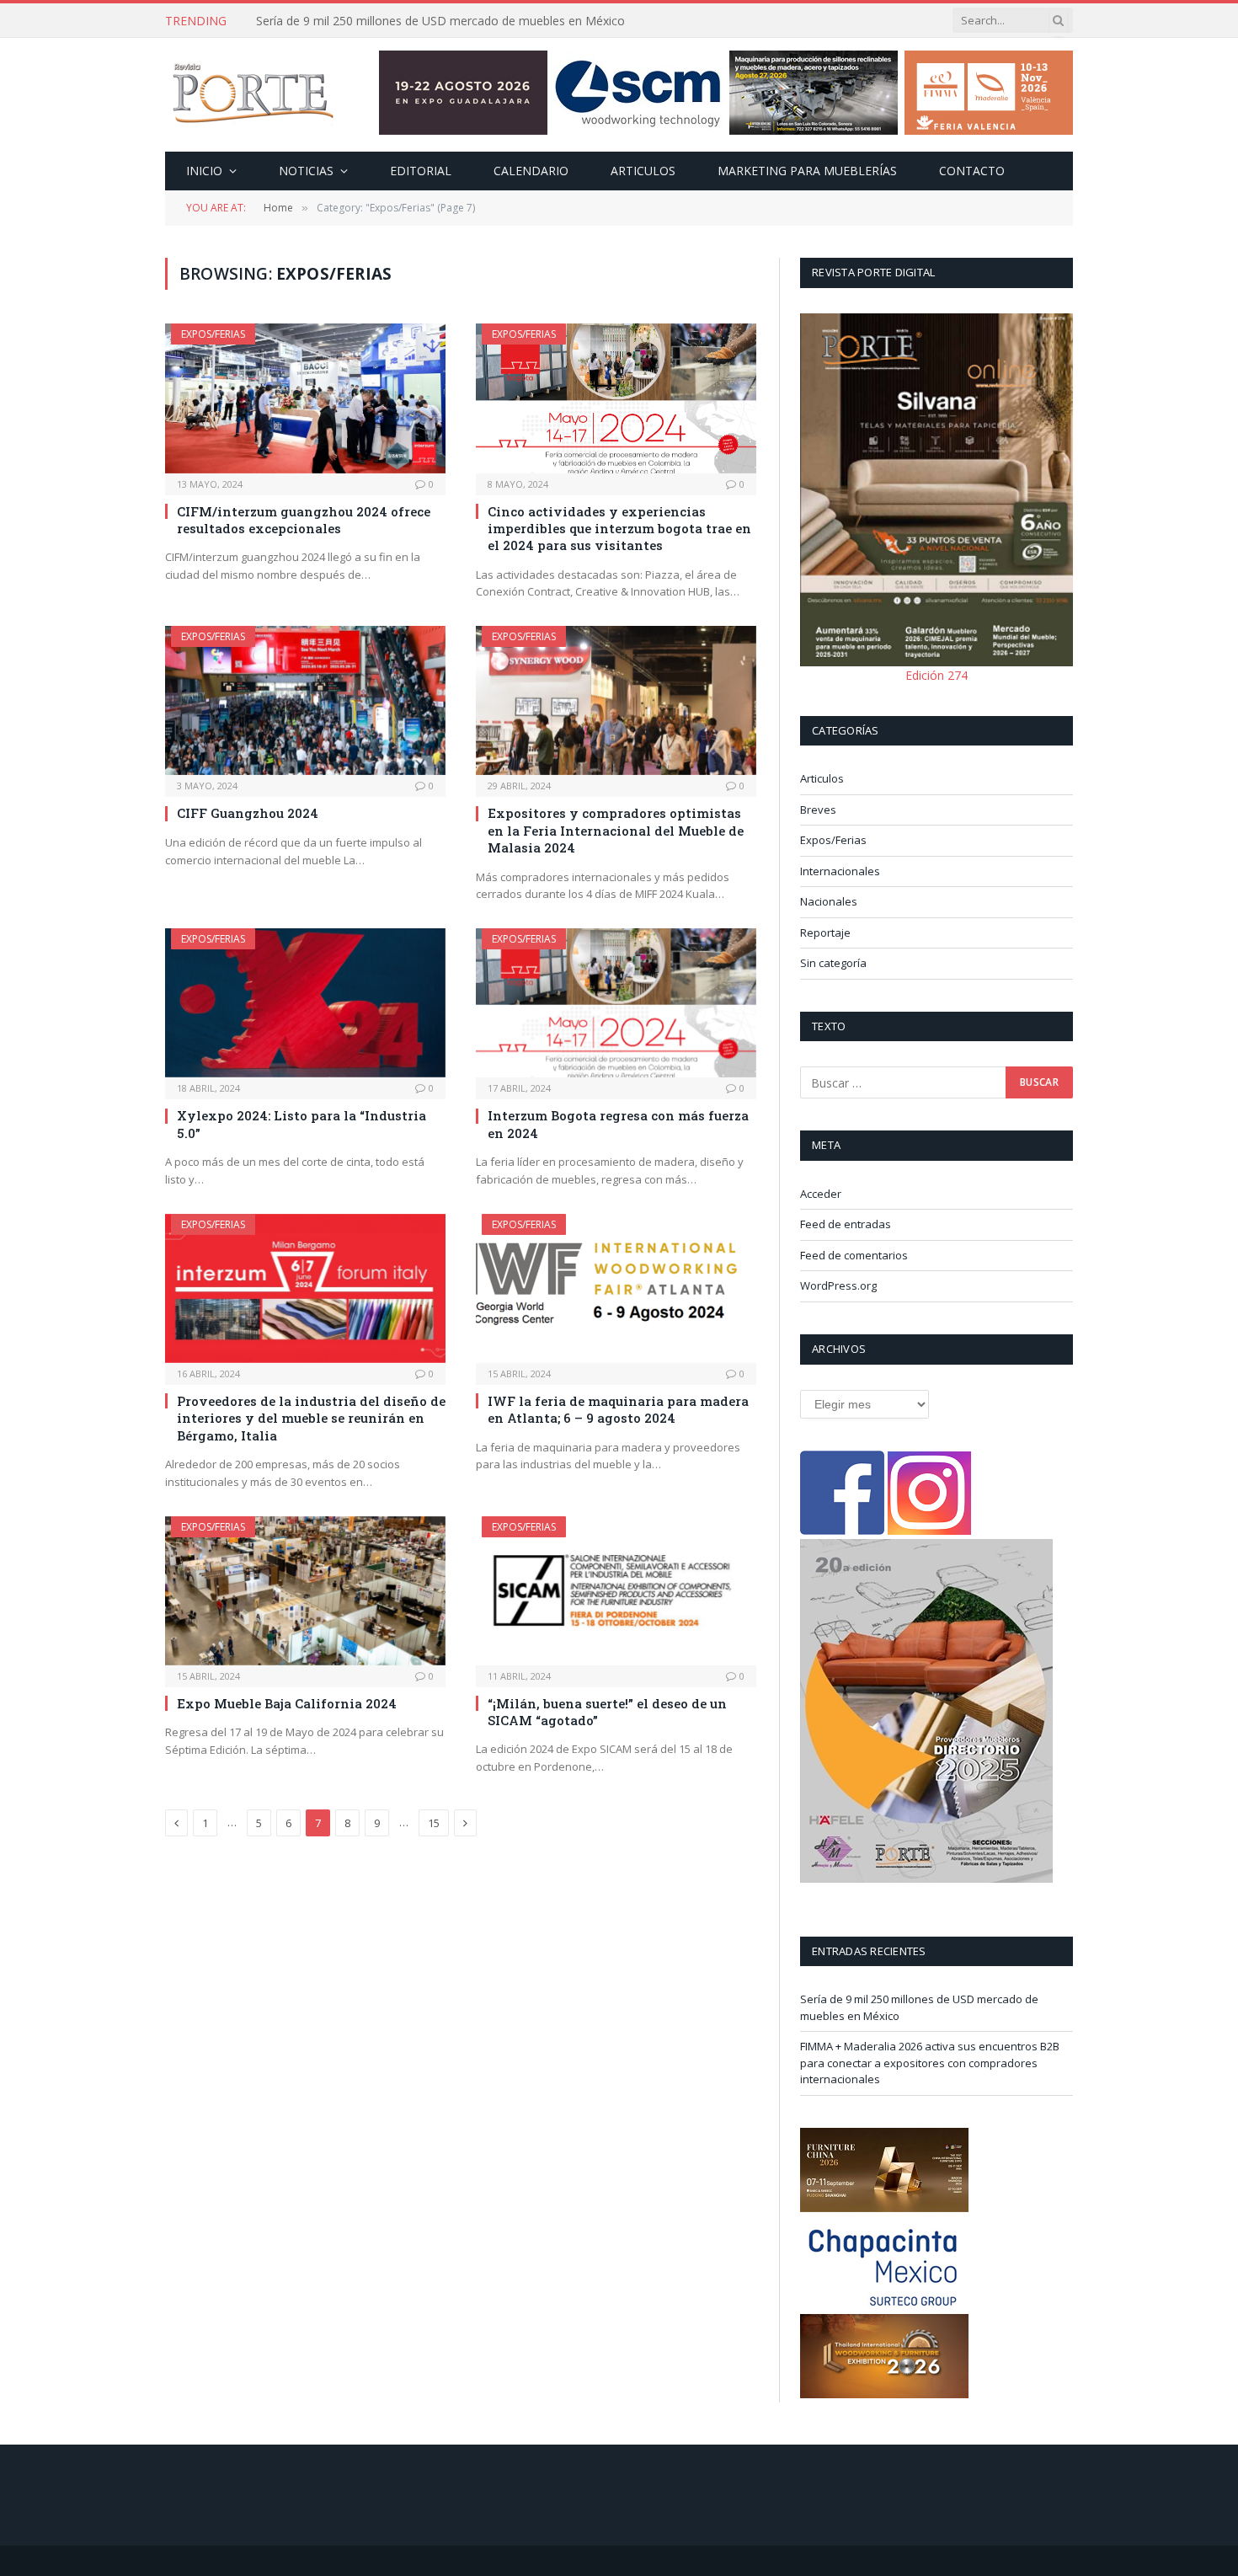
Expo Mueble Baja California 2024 (287, 1703)
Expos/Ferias (213, 334)
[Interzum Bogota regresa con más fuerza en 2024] (616, 1003)
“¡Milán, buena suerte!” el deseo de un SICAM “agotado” (607, 1712)
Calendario (531, 171)
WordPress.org (838, 1285)
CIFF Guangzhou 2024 (248, 813)
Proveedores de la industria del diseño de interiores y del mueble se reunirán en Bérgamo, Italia (311, 1418)
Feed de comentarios (854, 1255)
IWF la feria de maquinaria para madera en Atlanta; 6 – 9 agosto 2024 (618, 1409)
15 (434, 1823)
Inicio (204, 171)
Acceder (821, 1194)
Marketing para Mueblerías (807, 171)
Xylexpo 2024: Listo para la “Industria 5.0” (301, 1124)
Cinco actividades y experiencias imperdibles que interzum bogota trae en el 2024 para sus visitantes (619, 529)
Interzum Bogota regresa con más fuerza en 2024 (618, 1124)
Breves (818, 810)
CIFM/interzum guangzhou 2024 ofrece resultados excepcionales (304, 520)
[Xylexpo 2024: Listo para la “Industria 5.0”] (305, 1003)
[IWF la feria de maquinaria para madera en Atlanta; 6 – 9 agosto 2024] (616, 1288)
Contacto (972, 171)
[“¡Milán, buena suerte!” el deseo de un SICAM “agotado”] (616, 1591)
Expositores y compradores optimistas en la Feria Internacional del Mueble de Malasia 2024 (616, 830)
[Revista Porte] (253, 95)
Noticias (306, 171)
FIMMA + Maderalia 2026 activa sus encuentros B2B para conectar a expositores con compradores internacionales (446, 21)
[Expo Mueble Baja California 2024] (305, 1591)
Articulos (643, 171)
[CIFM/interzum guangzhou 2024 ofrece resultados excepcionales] (305, 398)
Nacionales (829, 901)
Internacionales (840, 871)
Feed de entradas (846, 1224)
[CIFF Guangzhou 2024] (305, 700)
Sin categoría (833, 963)
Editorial (421, 171)
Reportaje (825, 933)
